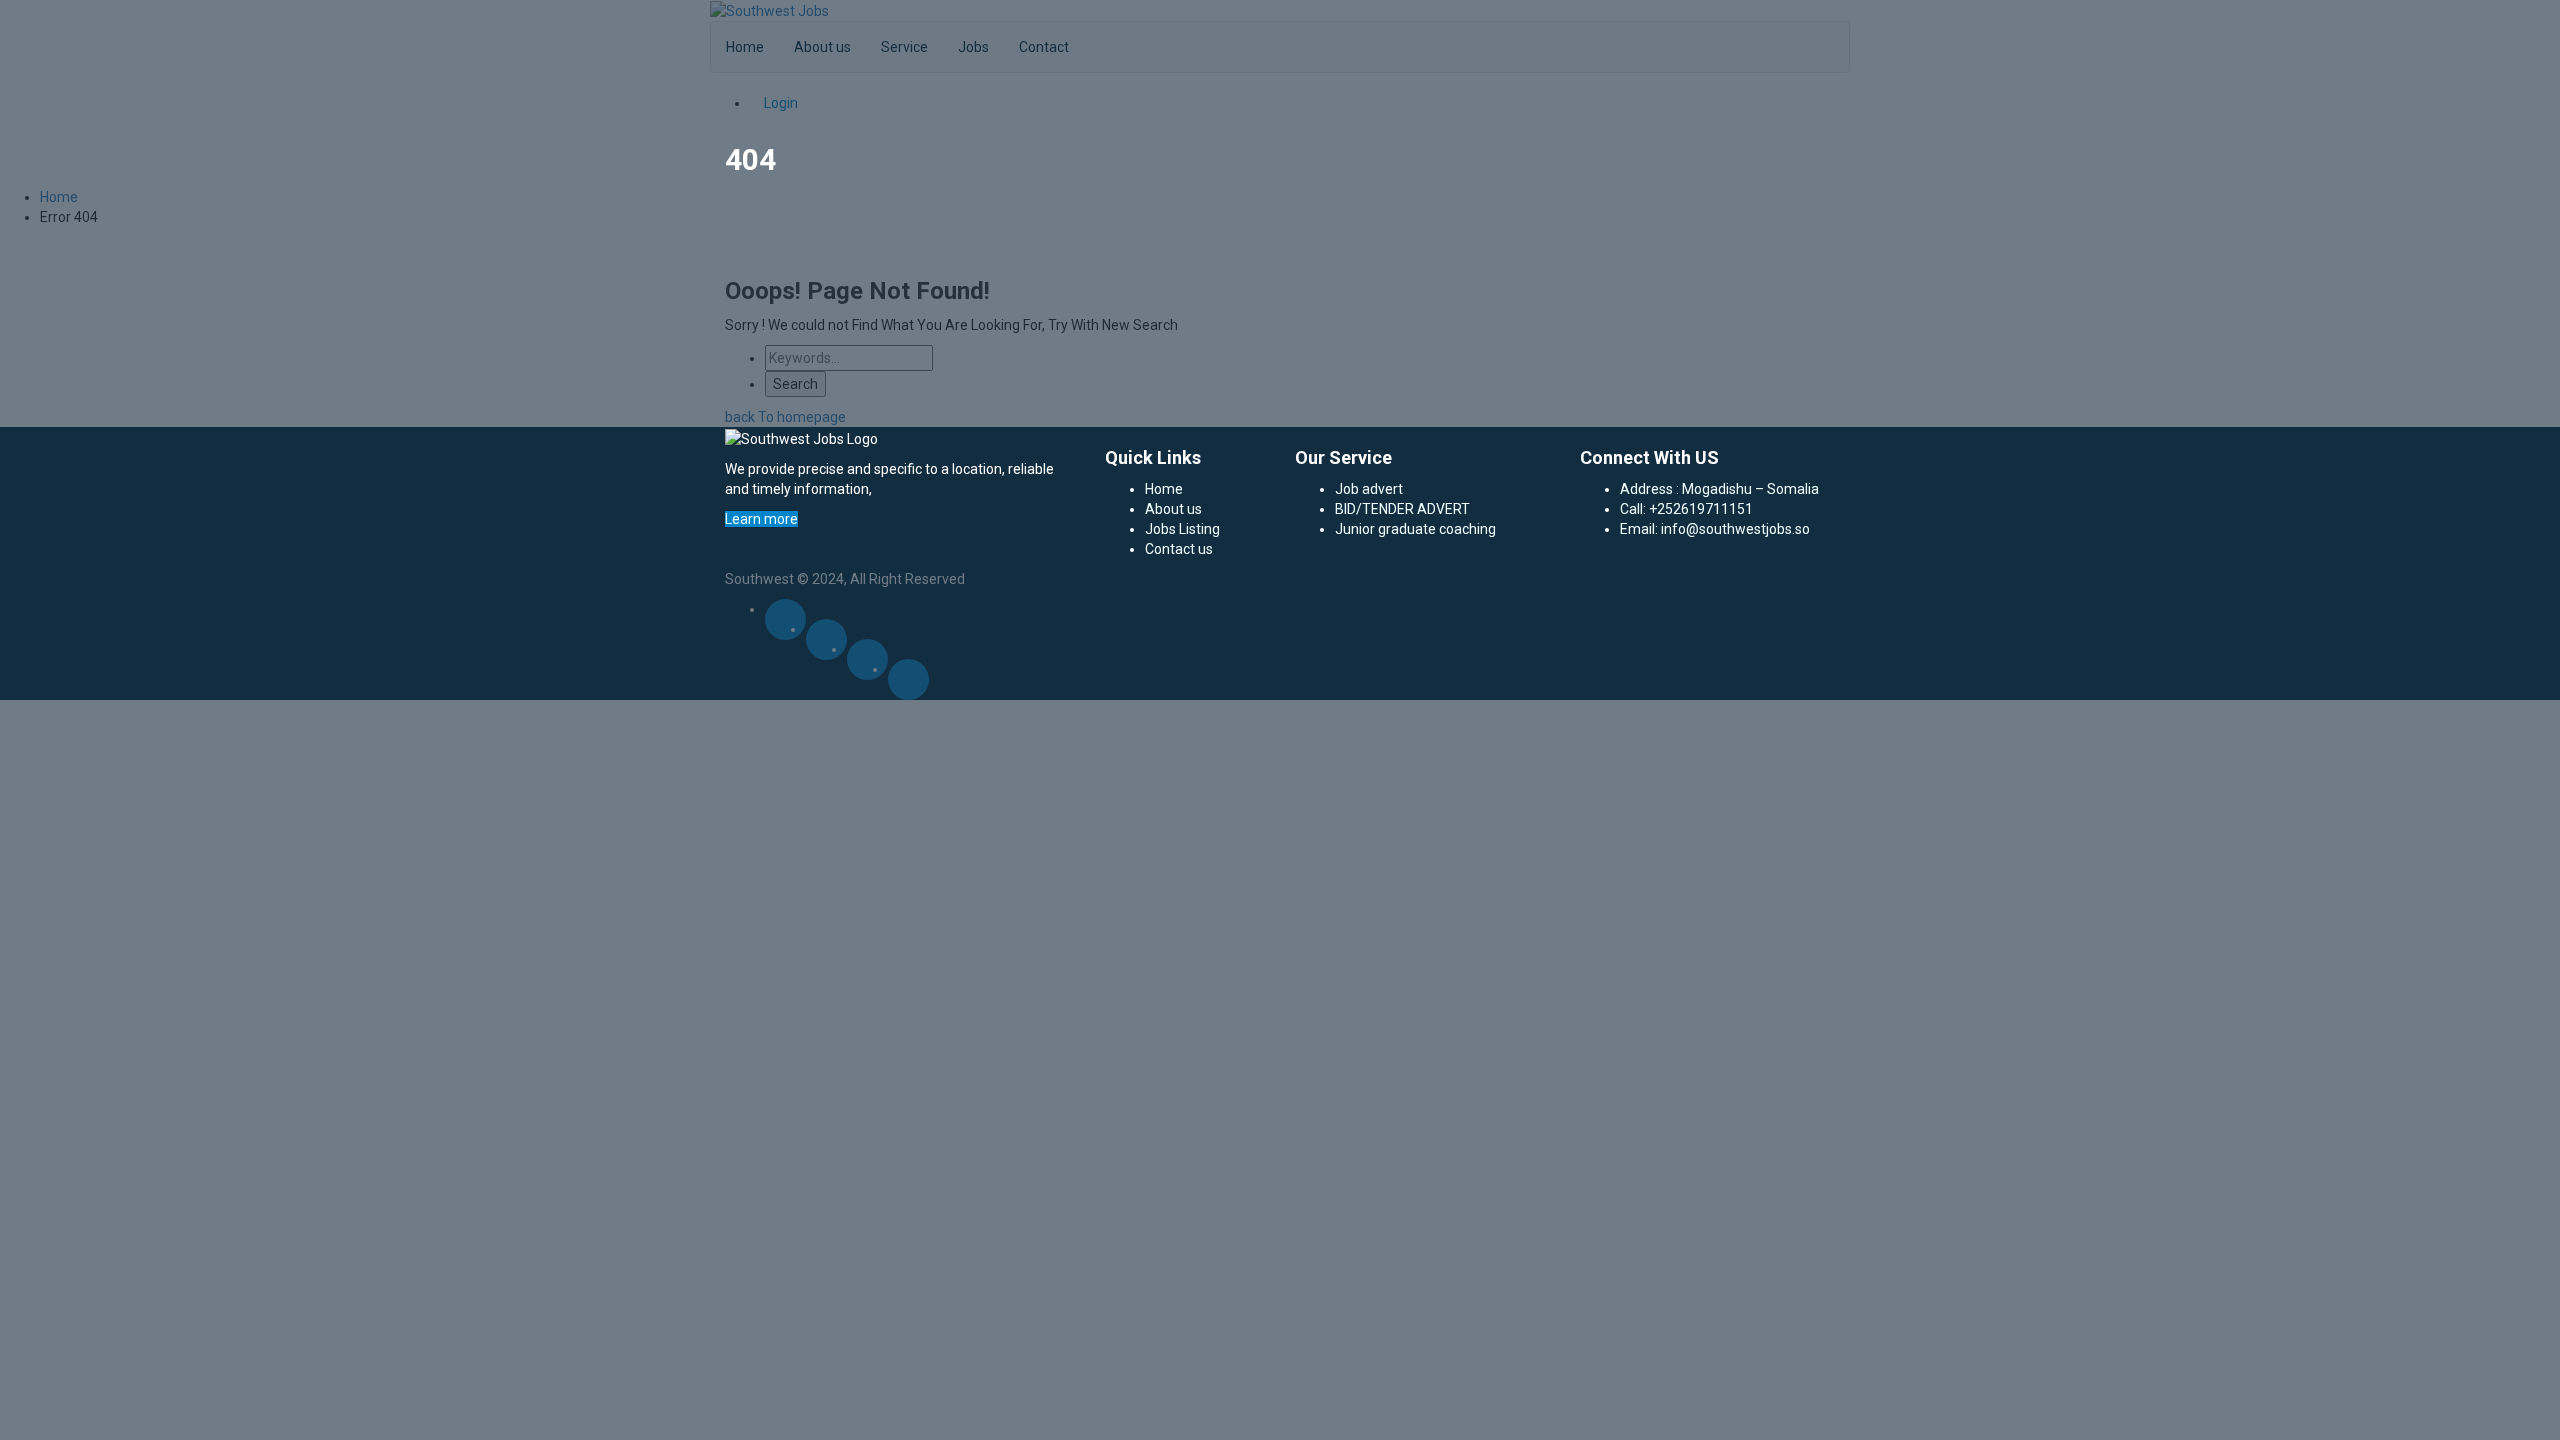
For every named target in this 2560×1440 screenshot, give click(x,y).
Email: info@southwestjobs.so (1715, 529)
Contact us (1179, 549)
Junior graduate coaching (1415, 529)
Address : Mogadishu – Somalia (1719, 489)
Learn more (761, 519)
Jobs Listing (1182, 529)
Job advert (1369, 489)
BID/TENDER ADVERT (1402, 509)
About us (1173, 509)
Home (1164, 489)
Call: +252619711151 (1686, 509)
